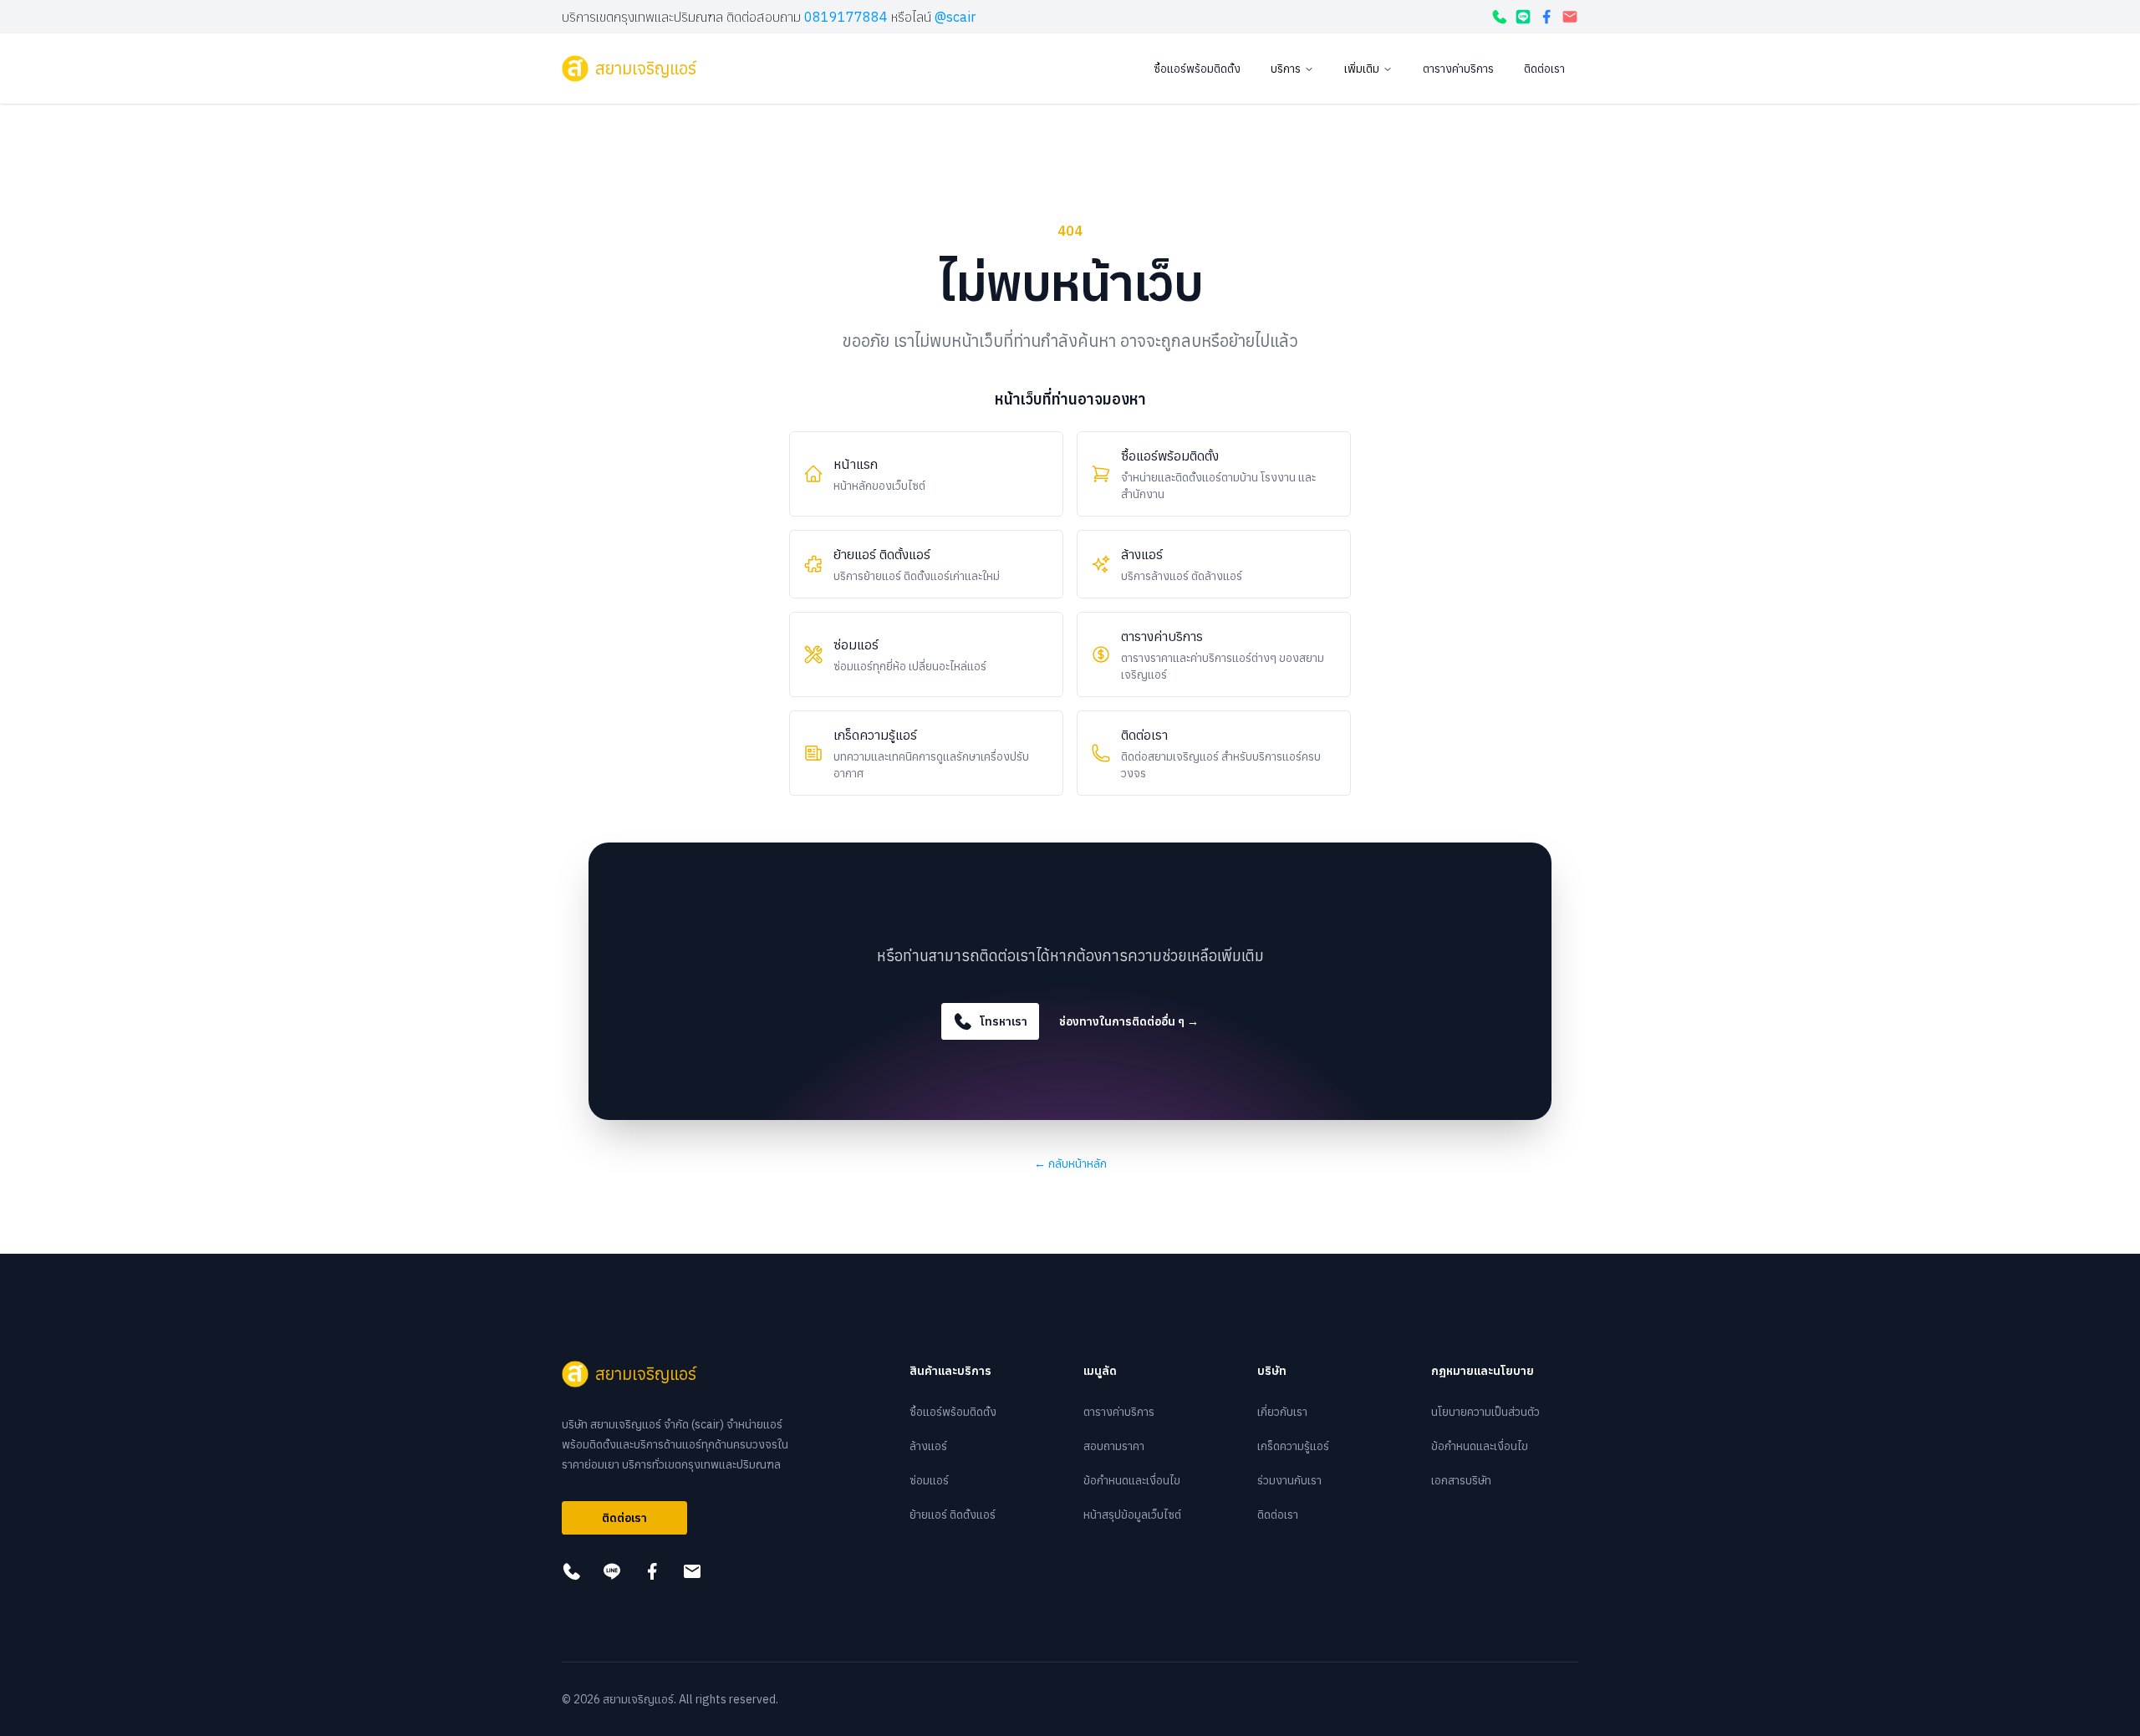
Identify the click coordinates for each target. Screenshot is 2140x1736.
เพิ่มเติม (1362, 69)
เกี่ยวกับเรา (1282, 1412)
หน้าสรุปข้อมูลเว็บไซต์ (1132, 1515)
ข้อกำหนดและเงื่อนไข (1132, 1480)
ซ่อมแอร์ (929, 1480)
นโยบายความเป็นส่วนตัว (1485, 1412)
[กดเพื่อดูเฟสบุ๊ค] (1546, 17)
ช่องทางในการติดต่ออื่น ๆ (1129, 1021)
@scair (955, 17)
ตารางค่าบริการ (1458, 69)
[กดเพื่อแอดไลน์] (1523, 17)
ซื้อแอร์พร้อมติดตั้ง (1197, 69)
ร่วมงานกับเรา (1289, 1480)
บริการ (1286, 69)
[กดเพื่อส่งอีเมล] (1570, 17)
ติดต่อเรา (1544, 69)
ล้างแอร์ (928, 1446)
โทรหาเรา (1004, 1021)
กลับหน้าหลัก (1070, 1163)
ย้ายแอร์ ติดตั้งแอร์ (953, 1515)
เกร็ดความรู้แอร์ (1293, 1446)
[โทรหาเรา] (1500, 17)
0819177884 (846, 17)
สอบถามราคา (1114, 1446)
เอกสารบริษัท (1461, 1480)
